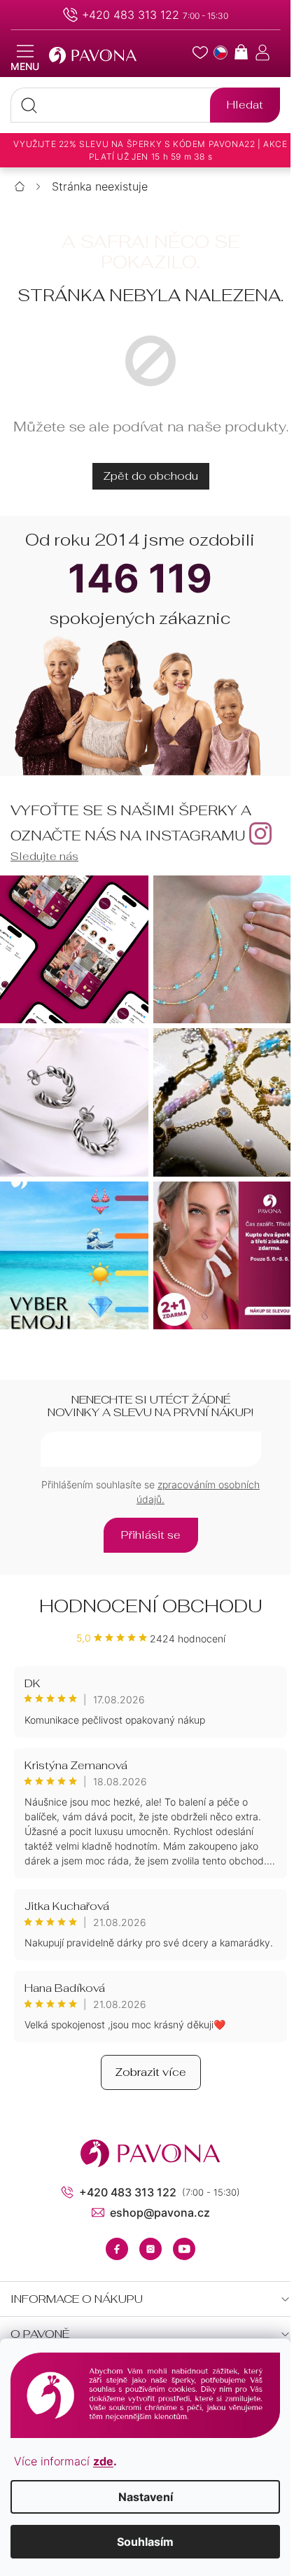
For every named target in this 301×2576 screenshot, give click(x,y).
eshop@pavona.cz (160, 2213)
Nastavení (146, 2497)
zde (103, 2461)
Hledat (245, 105)
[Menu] (25, 58)
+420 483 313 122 (131, 15)
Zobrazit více (151, 2072)
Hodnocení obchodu (151, 1606)
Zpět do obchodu (151, 476)
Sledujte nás (44, 856)
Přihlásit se (151, 1535)
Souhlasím (145, 2542)
